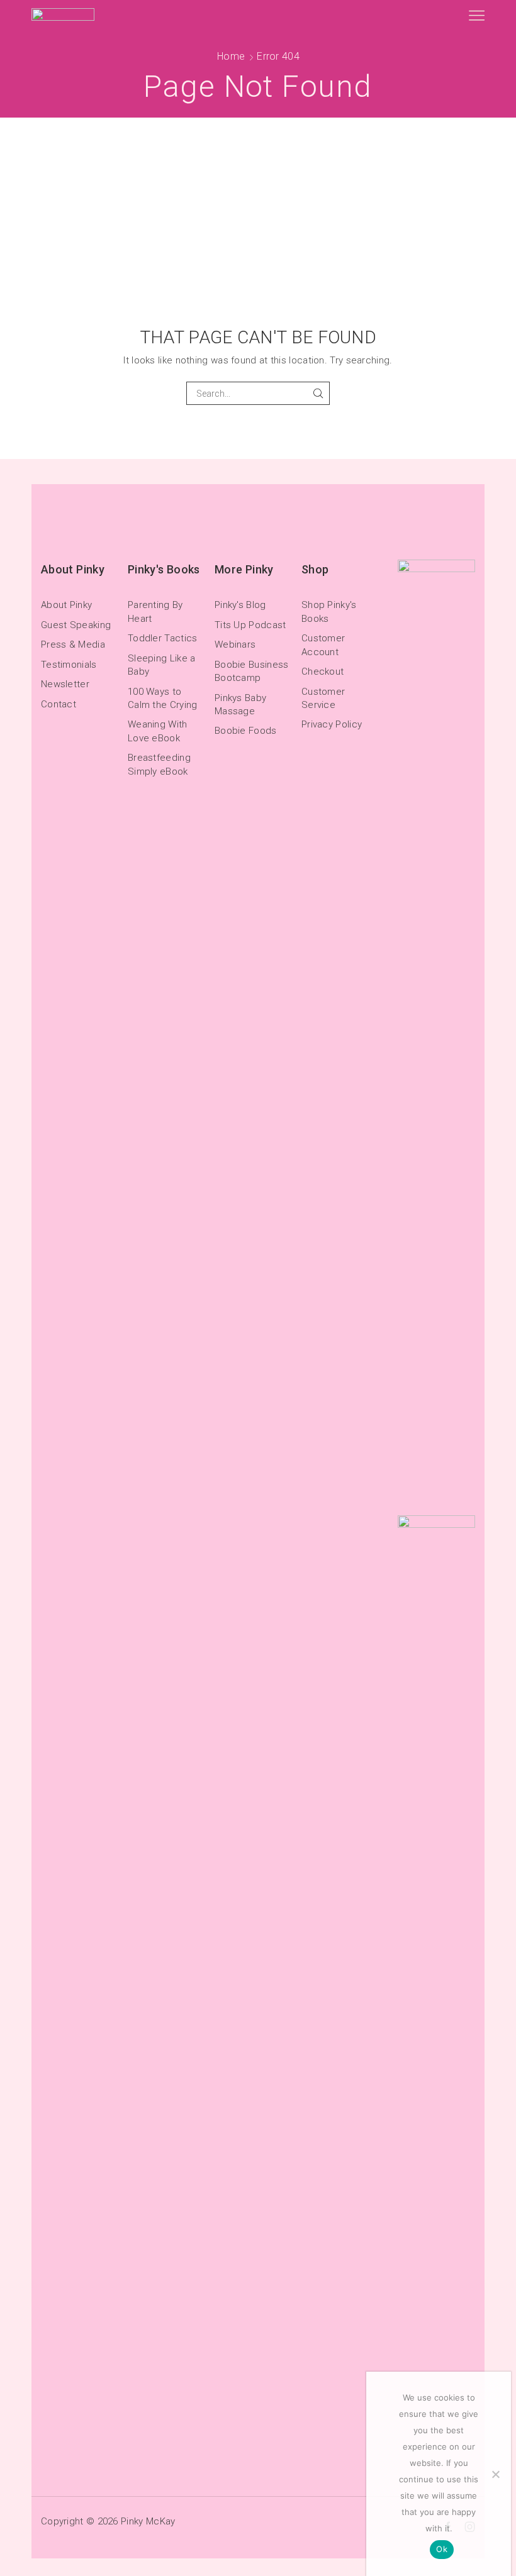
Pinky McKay (148, 2521)
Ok (442, 2549)
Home (231, 56)
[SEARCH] (318, 393)
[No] (495, 2474)
